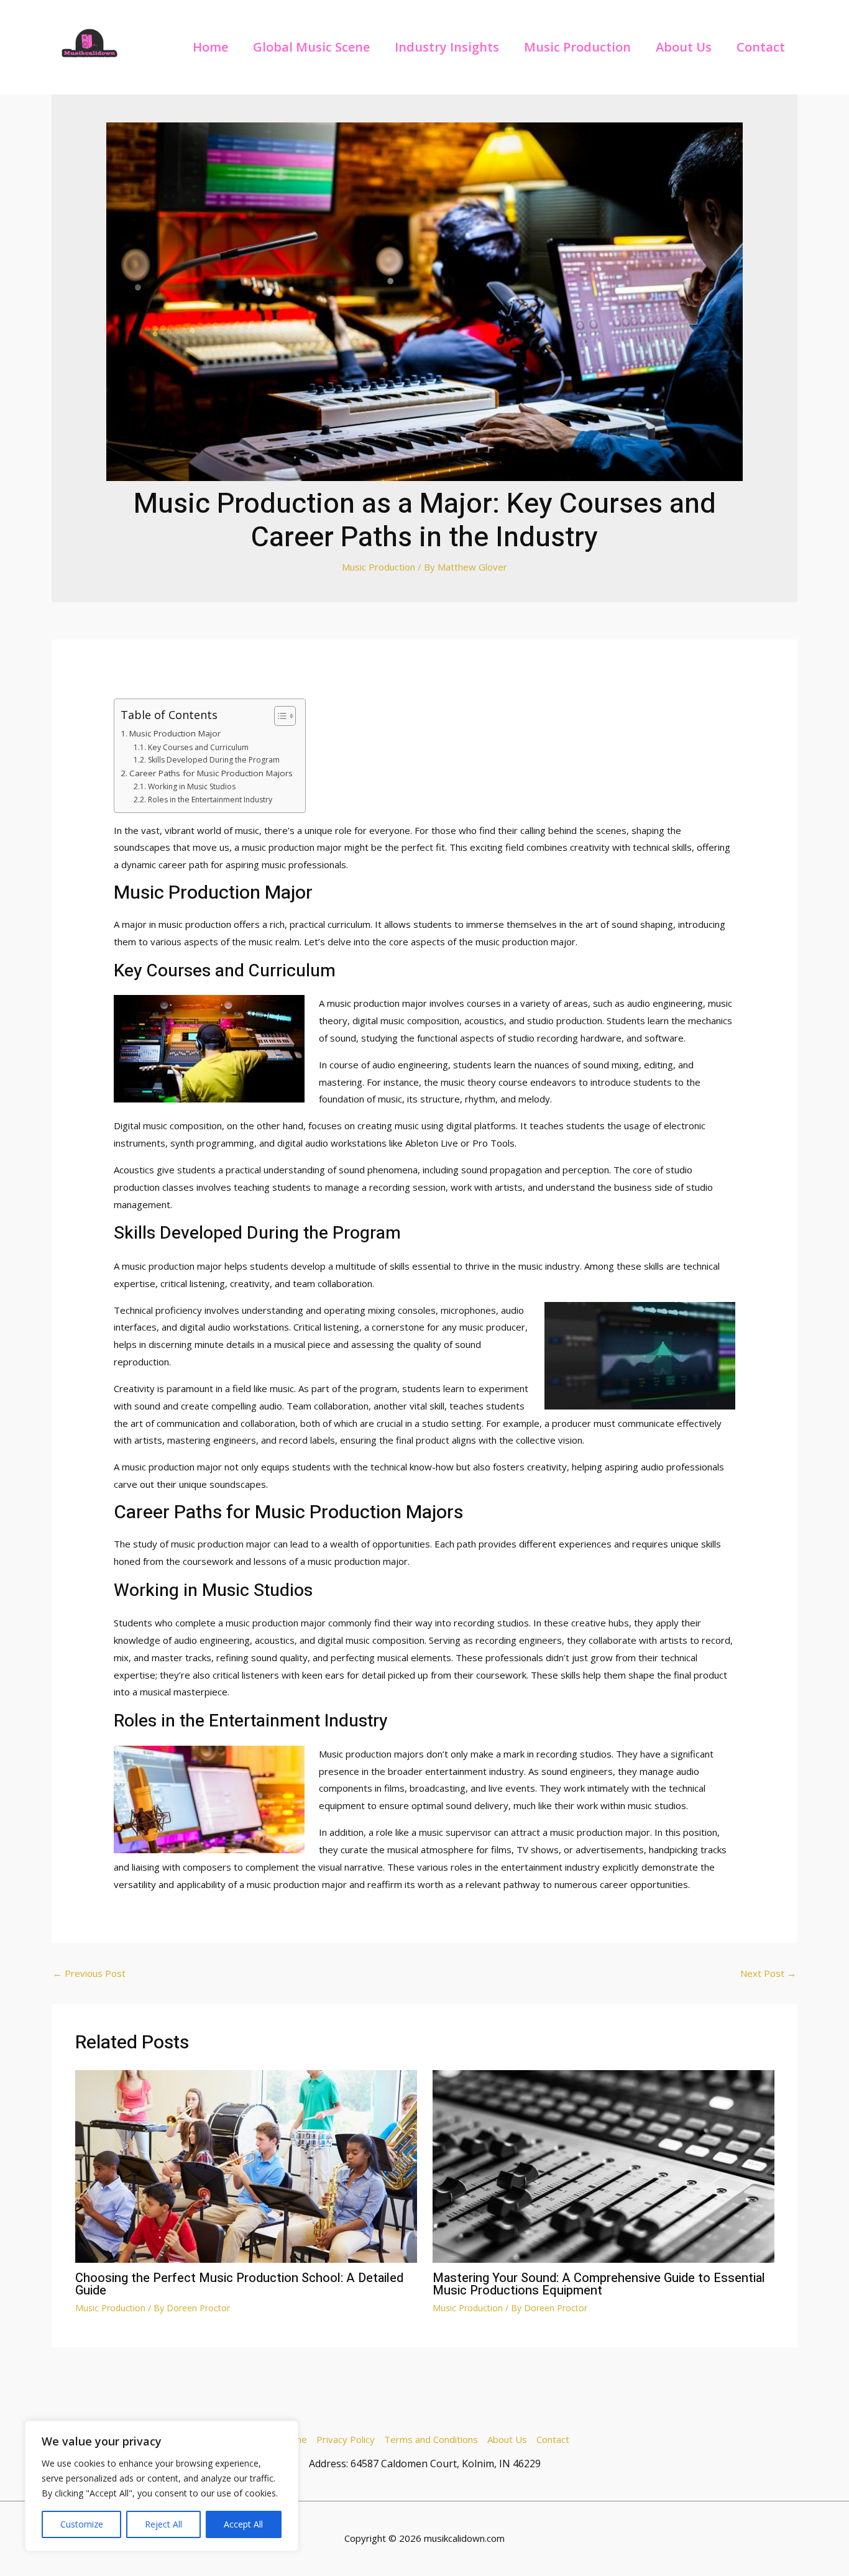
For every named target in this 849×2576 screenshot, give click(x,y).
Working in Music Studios (191, 786)
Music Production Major (175, 733)
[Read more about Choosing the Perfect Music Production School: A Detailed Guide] (246, 2165)
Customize (82, 2524)
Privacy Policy (346, 2439)
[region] (162, 2486)
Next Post (768, 1973)
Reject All (163, 2524)
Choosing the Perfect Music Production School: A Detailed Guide (239, 2284)
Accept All (243, 2524)
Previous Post (89, 1973)
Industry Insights (447, 47)
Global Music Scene (311, 47)
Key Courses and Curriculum (198, 747)
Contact (761, 47)
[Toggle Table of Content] (279, 716)
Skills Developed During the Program (213, 760)
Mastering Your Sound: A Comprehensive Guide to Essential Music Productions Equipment (599, 2284)
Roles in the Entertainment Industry (210, 800)
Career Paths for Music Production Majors (211, 773)
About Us (684, 47)
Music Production (577, 47)
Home (210, 47)
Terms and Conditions (431, 2439)
